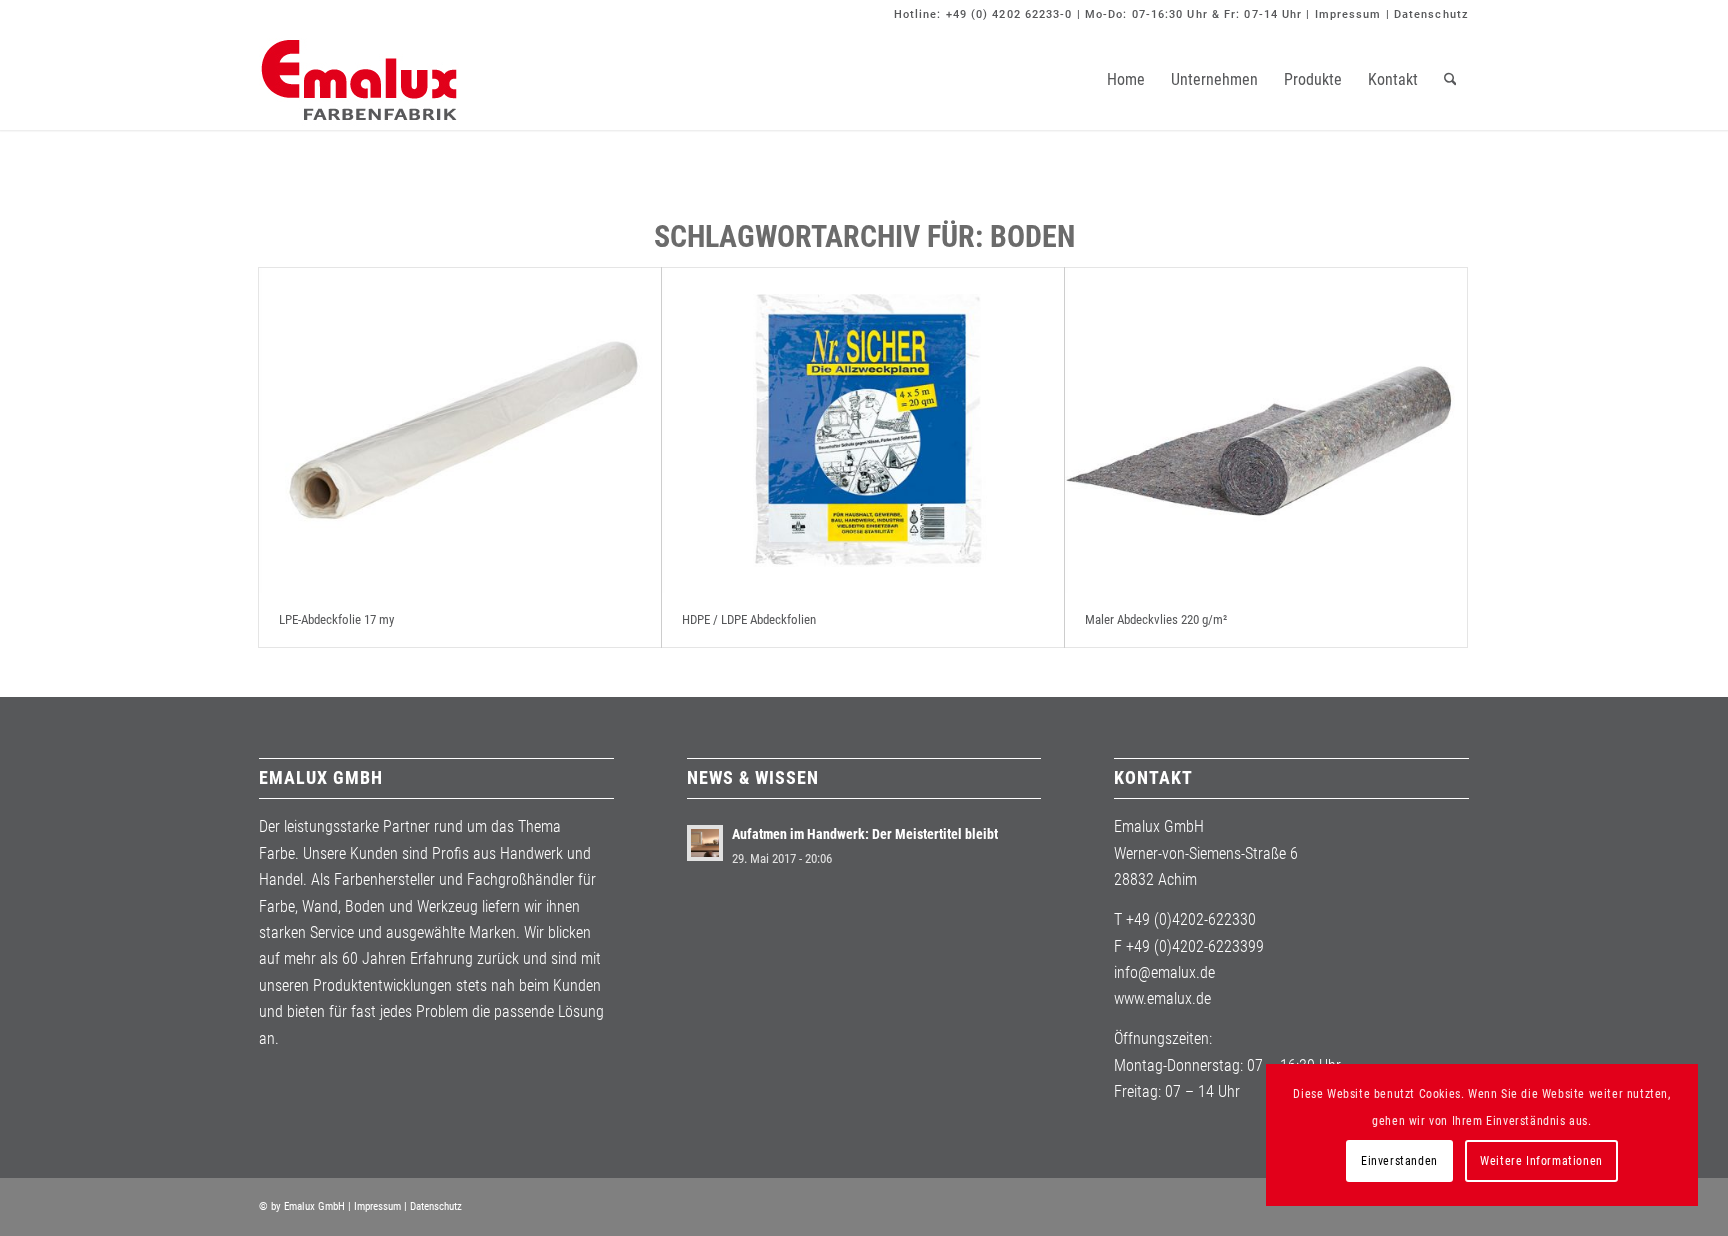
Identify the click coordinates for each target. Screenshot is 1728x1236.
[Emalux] (359, 80)
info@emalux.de (1164, 972)
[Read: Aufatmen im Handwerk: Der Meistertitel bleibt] (705, 843)
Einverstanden (1399, 1161)
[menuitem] (1126, 80)
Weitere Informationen (1541, 1161)
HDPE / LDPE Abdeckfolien (749, 619)
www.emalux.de (1162, 998)
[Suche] (1450, 80)
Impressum (1348, 14)
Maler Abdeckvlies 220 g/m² (1156, 619)
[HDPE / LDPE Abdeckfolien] (863, 430)
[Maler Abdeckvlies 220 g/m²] (1266, 430)
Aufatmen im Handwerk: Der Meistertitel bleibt (865, 834)
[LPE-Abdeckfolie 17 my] (460, 430)
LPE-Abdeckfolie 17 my (336, 619)
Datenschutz (1431, 14)
